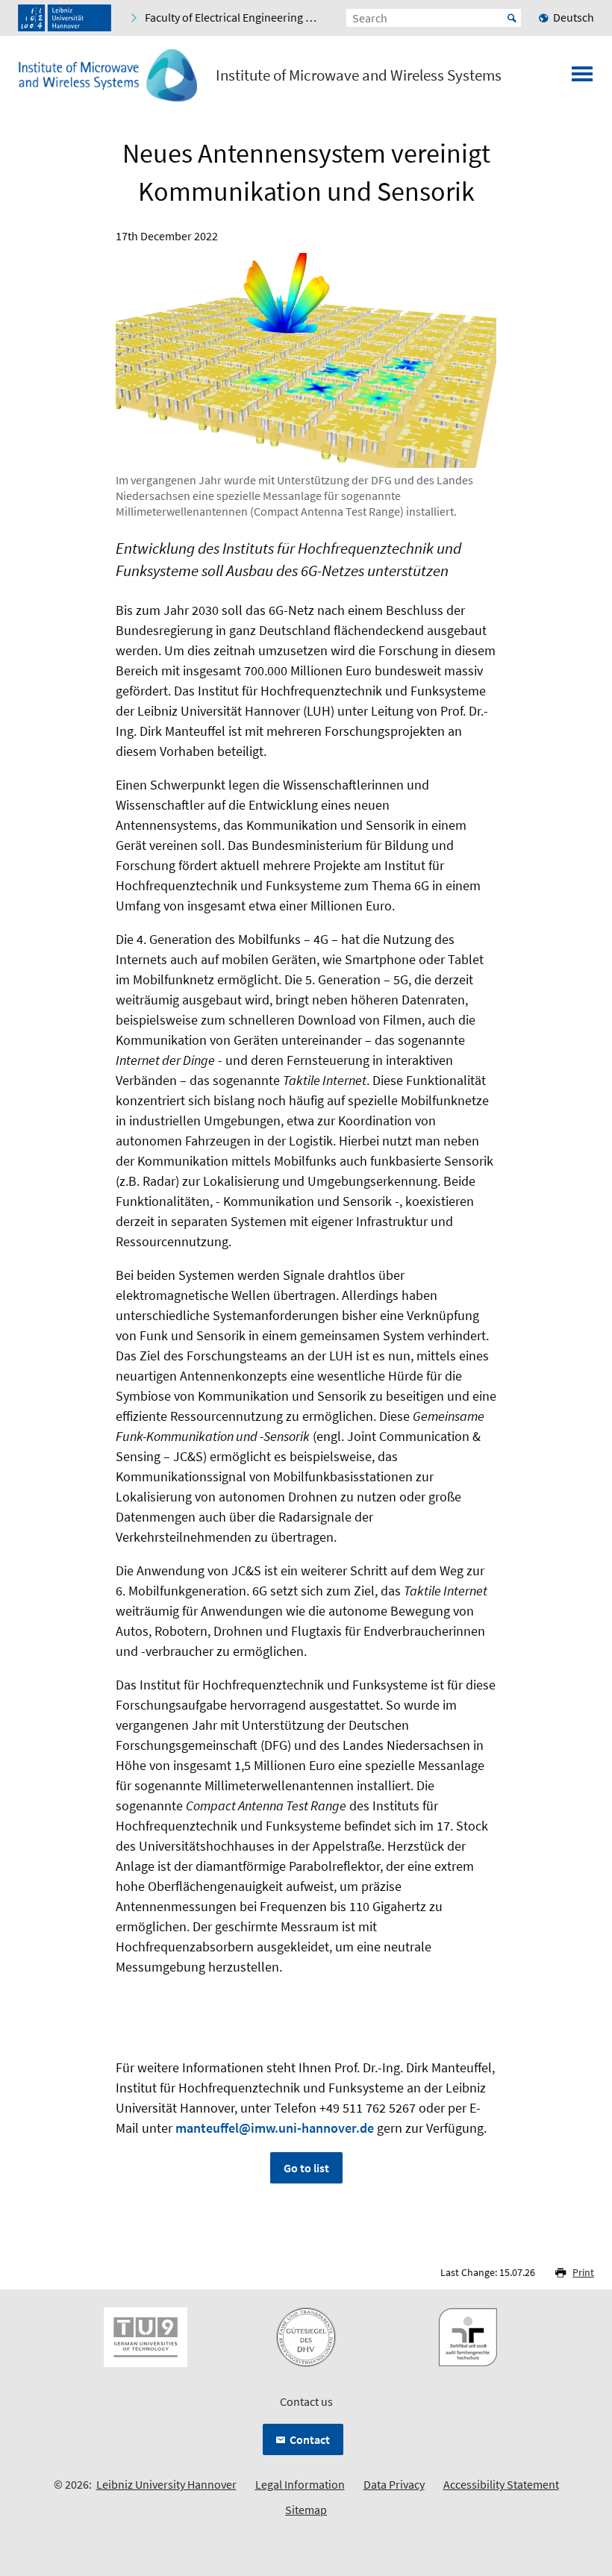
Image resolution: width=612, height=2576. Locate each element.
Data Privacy (394, 2484)
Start (512, 18)
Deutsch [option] (574, 17)
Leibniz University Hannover (166, 2484)
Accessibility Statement (501, 2484)
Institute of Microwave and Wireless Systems (359, 75)
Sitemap (306, 2510)
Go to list (306, 2168)
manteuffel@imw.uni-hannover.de (275, 2128)
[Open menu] (582, 78)
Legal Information (300, 2484)
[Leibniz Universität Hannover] (65, 18)
